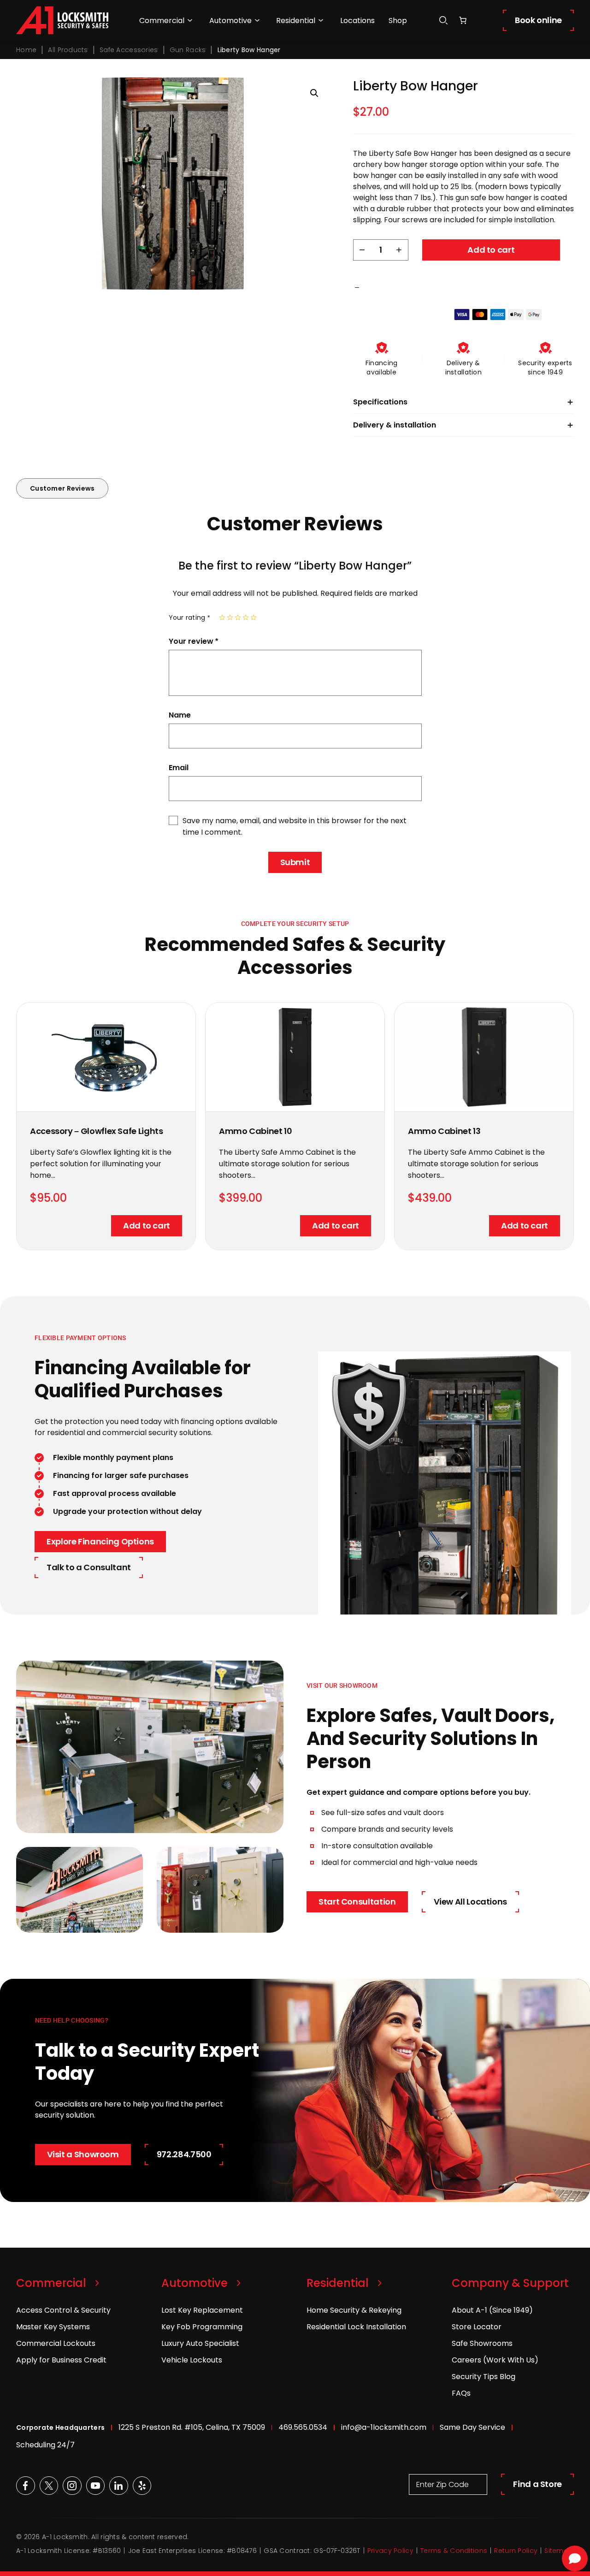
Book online (538, 20)
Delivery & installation (395, 425)
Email (179, 768)
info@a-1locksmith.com (384, 2427)
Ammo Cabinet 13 (444, 1131)
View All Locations (471, 1902)
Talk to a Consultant (89, 1567)
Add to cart (491, 250)
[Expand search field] (443, 21)
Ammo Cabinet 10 (256, 1131)
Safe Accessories (129, 50)
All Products (68, 50)
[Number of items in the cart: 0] (463, 20)
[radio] (222, 617)
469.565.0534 (303, 2427)
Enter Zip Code (442, 2484)
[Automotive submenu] (257, 20)
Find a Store (537, 2484)
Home (26, 50)
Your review (193, 641)
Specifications (380, 402)
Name (180, 715)
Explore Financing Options (100, 1541)
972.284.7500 (184, 2154)
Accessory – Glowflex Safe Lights (96, 1131)
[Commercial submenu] (190, 20)
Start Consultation (357, 1902)
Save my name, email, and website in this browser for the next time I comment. (295, 826)
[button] (314, 93)
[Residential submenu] (321, 20)
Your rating (189, 617)
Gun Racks (188, 50)
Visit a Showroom (83, 2154)
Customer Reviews (62, 488)
